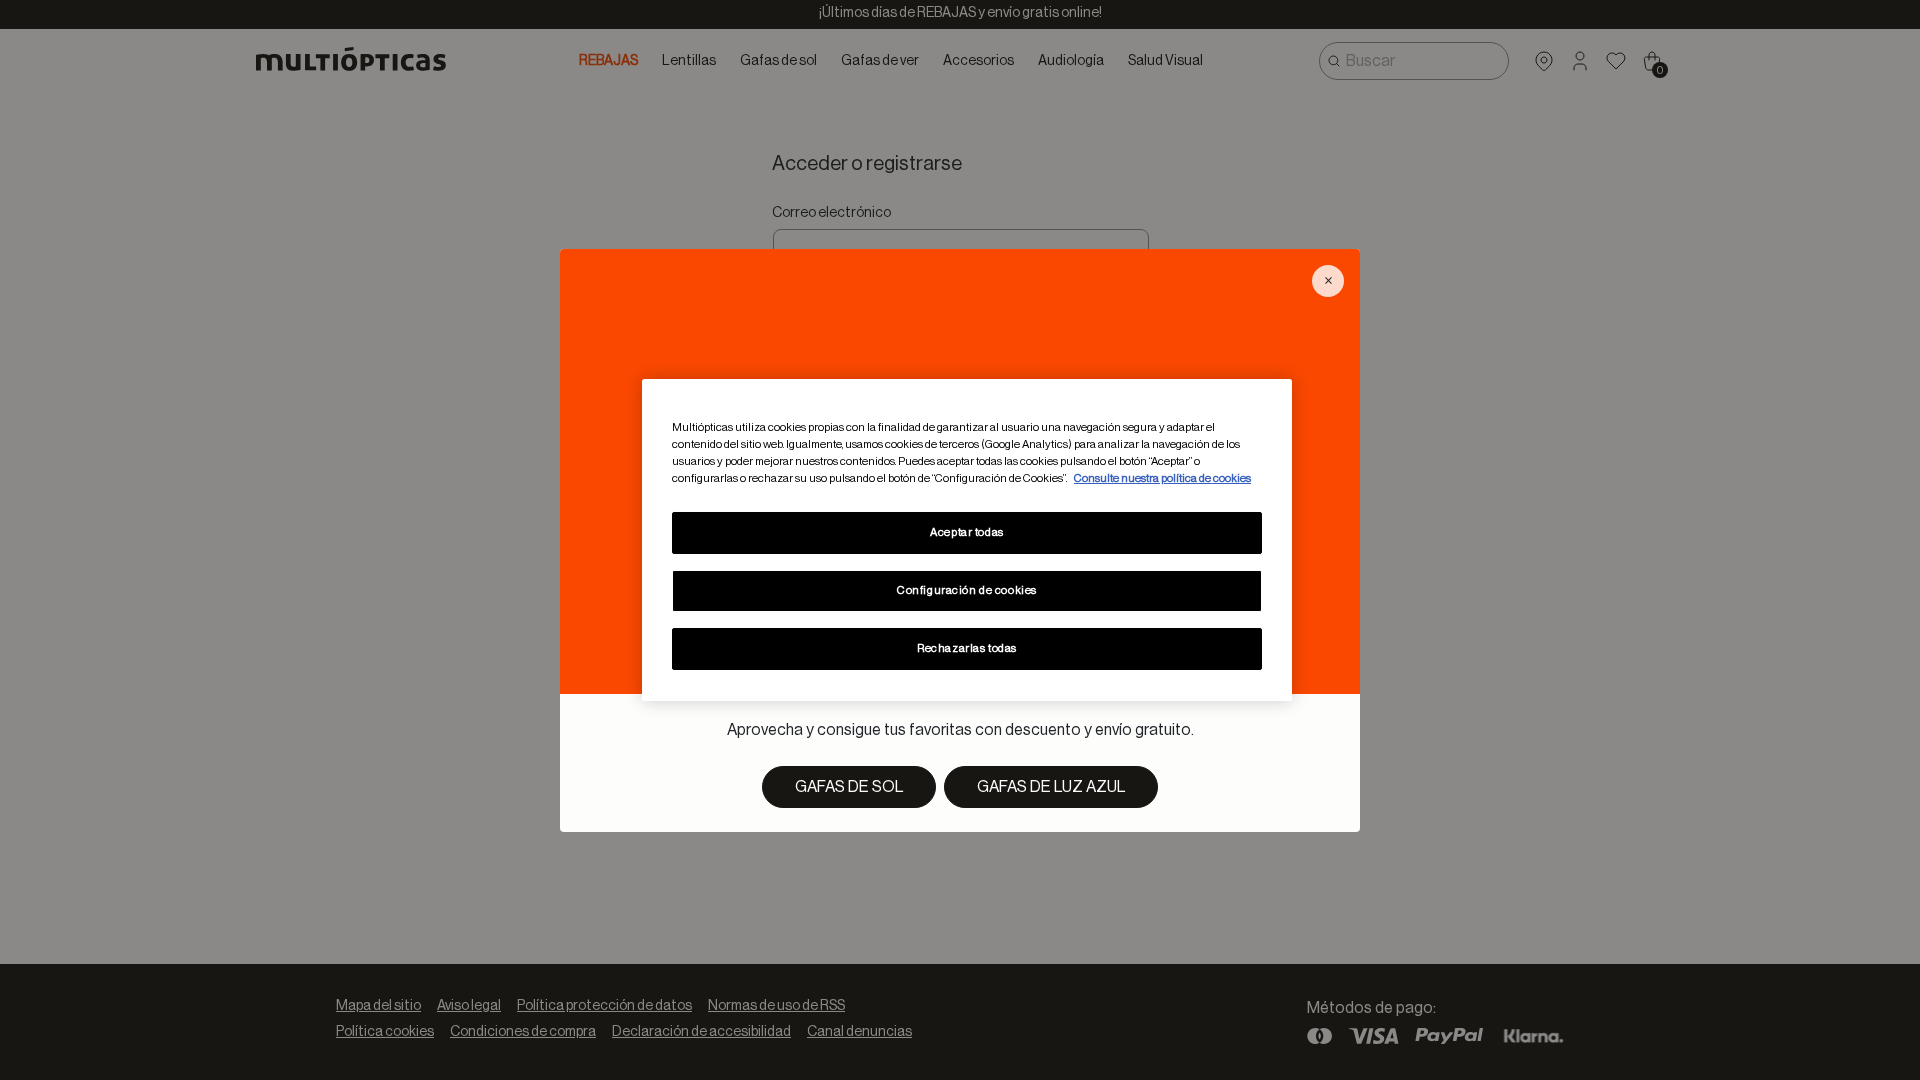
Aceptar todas (966, 532)
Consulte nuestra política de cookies (1162, 478)
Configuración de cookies (967, 590)
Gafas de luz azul (1051, 787)
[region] (967, 540)
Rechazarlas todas (967, 648)
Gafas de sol (849, 787)
